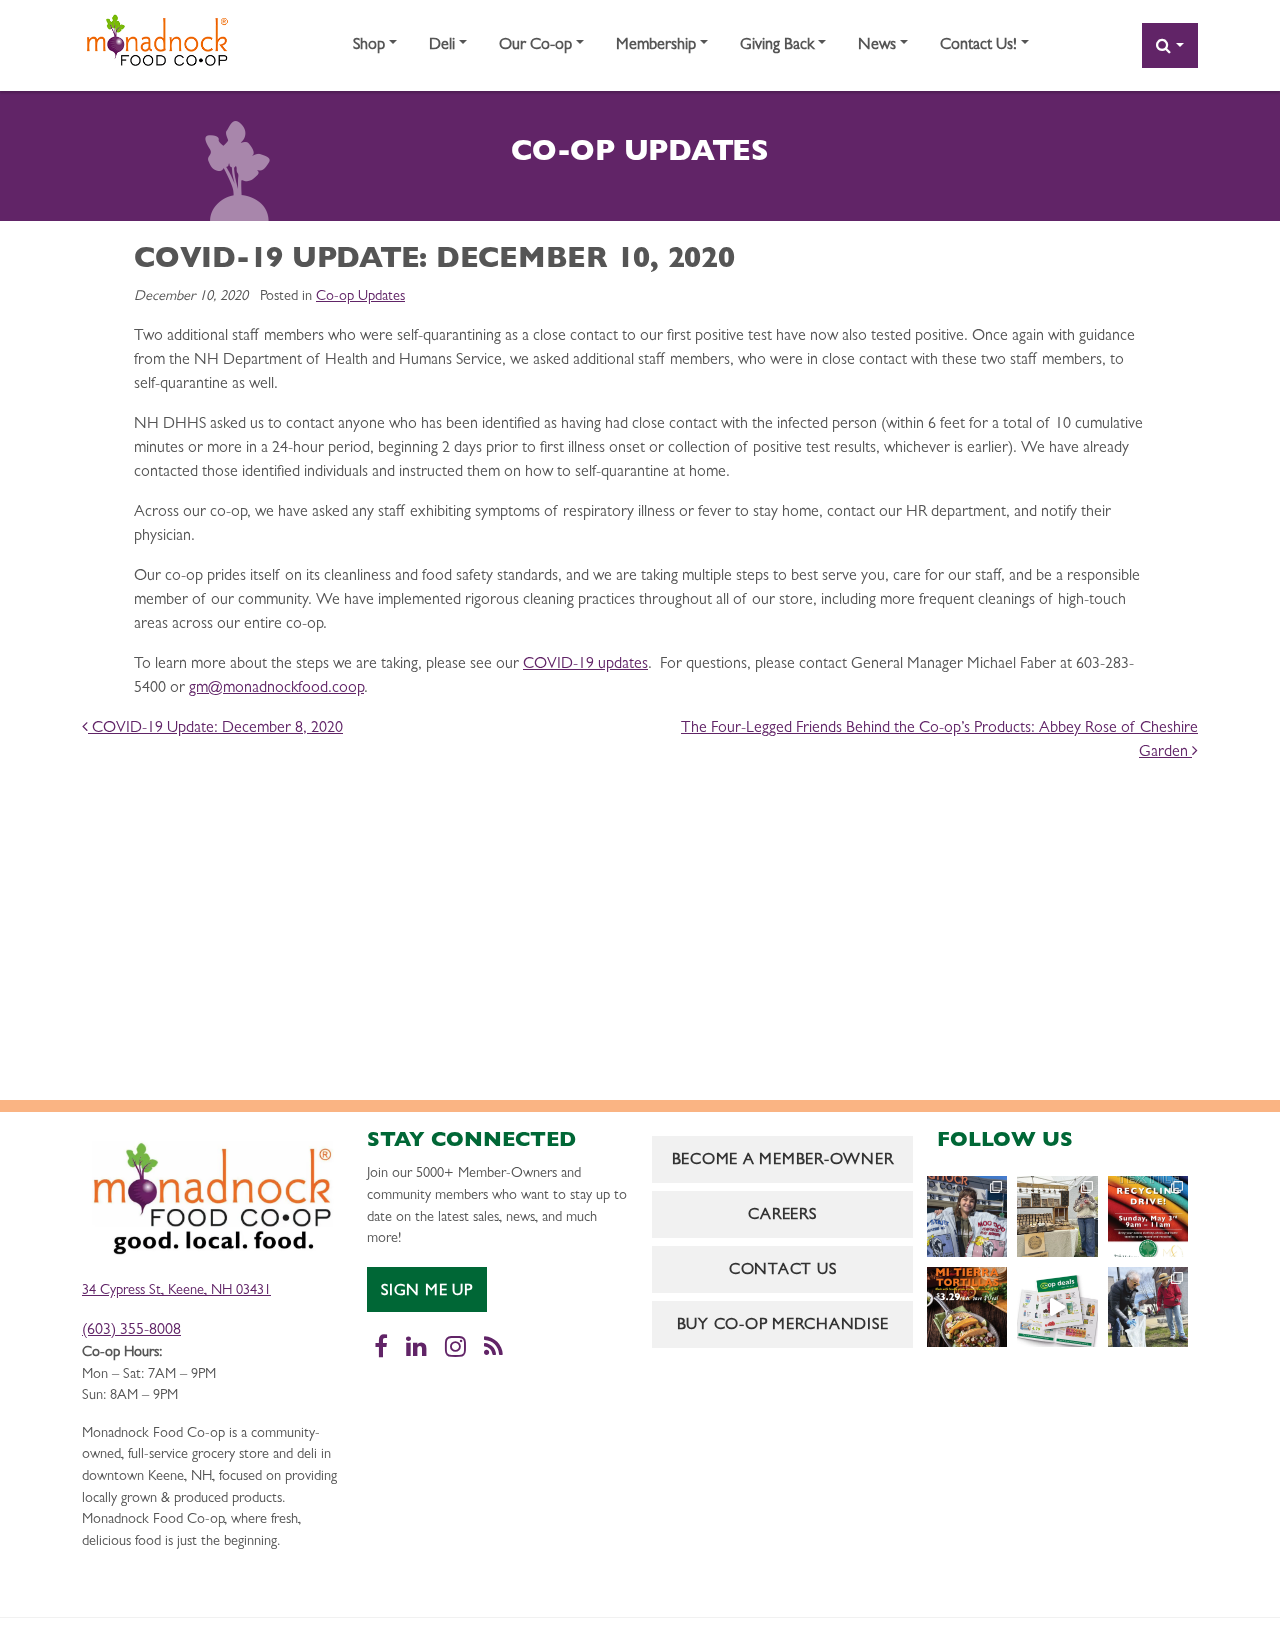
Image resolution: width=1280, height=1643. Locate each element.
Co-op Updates (360, 297)
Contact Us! (978, 46)
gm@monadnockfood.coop (276, 689)
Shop (369, 46)
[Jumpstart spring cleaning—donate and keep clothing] (1148, 1216)
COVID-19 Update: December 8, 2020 (215, 729)
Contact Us (783, 1271)
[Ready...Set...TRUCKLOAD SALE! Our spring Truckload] (967, 1216)
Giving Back (777, 46)
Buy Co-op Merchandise (783, 1326)
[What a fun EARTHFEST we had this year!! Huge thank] (1148, 1307)
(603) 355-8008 (131, 1331)
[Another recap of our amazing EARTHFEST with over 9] (1057, 1216)
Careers (782, 1216)
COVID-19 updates (585, 665)
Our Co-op (535, 46)
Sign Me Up (427, 1292)
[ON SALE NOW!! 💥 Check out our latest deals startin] (1057, 1307)
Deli (442, 46)
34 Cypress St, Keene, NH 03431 (176, 1291)
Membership (656, 46)
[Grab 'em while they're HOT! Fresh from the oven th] (967, 1307)
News (877, 46)
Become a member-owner (783, 1161)
